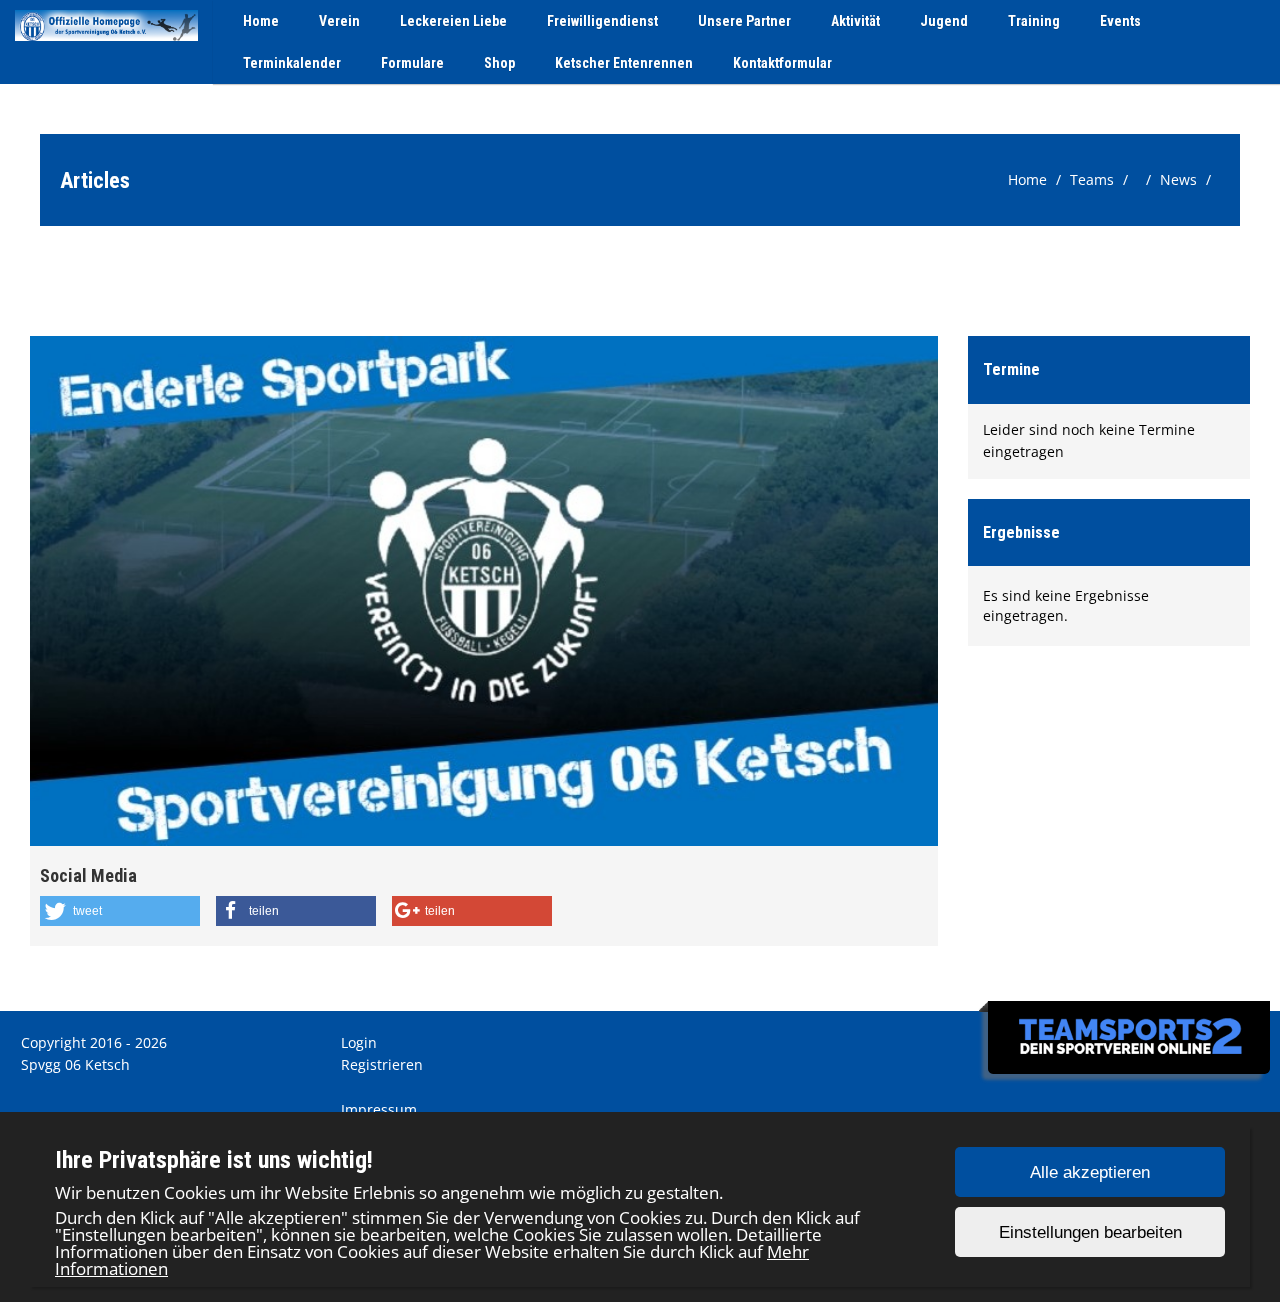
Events (1120, 21)
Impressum (379, 1109)
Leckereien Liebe (453, 21)
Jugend (944, 21)
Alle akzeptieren (1090, 1172)
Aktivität (855, 21)
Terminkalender (292, 63)
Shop (499, 63)
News (1178, 179)
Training (1034, 21)
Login (359, 1042)
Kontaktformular (782, 63)
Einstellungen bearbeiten (1090, 1232)
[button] (120, 911)
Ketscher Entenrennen (624, 63)
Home (261, 21)
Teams (1092, 179)
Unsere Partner (744, 21)
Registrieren (382, 1064)
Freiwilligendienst (602, 21)
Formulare (412, 63)
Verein (339, 21)
